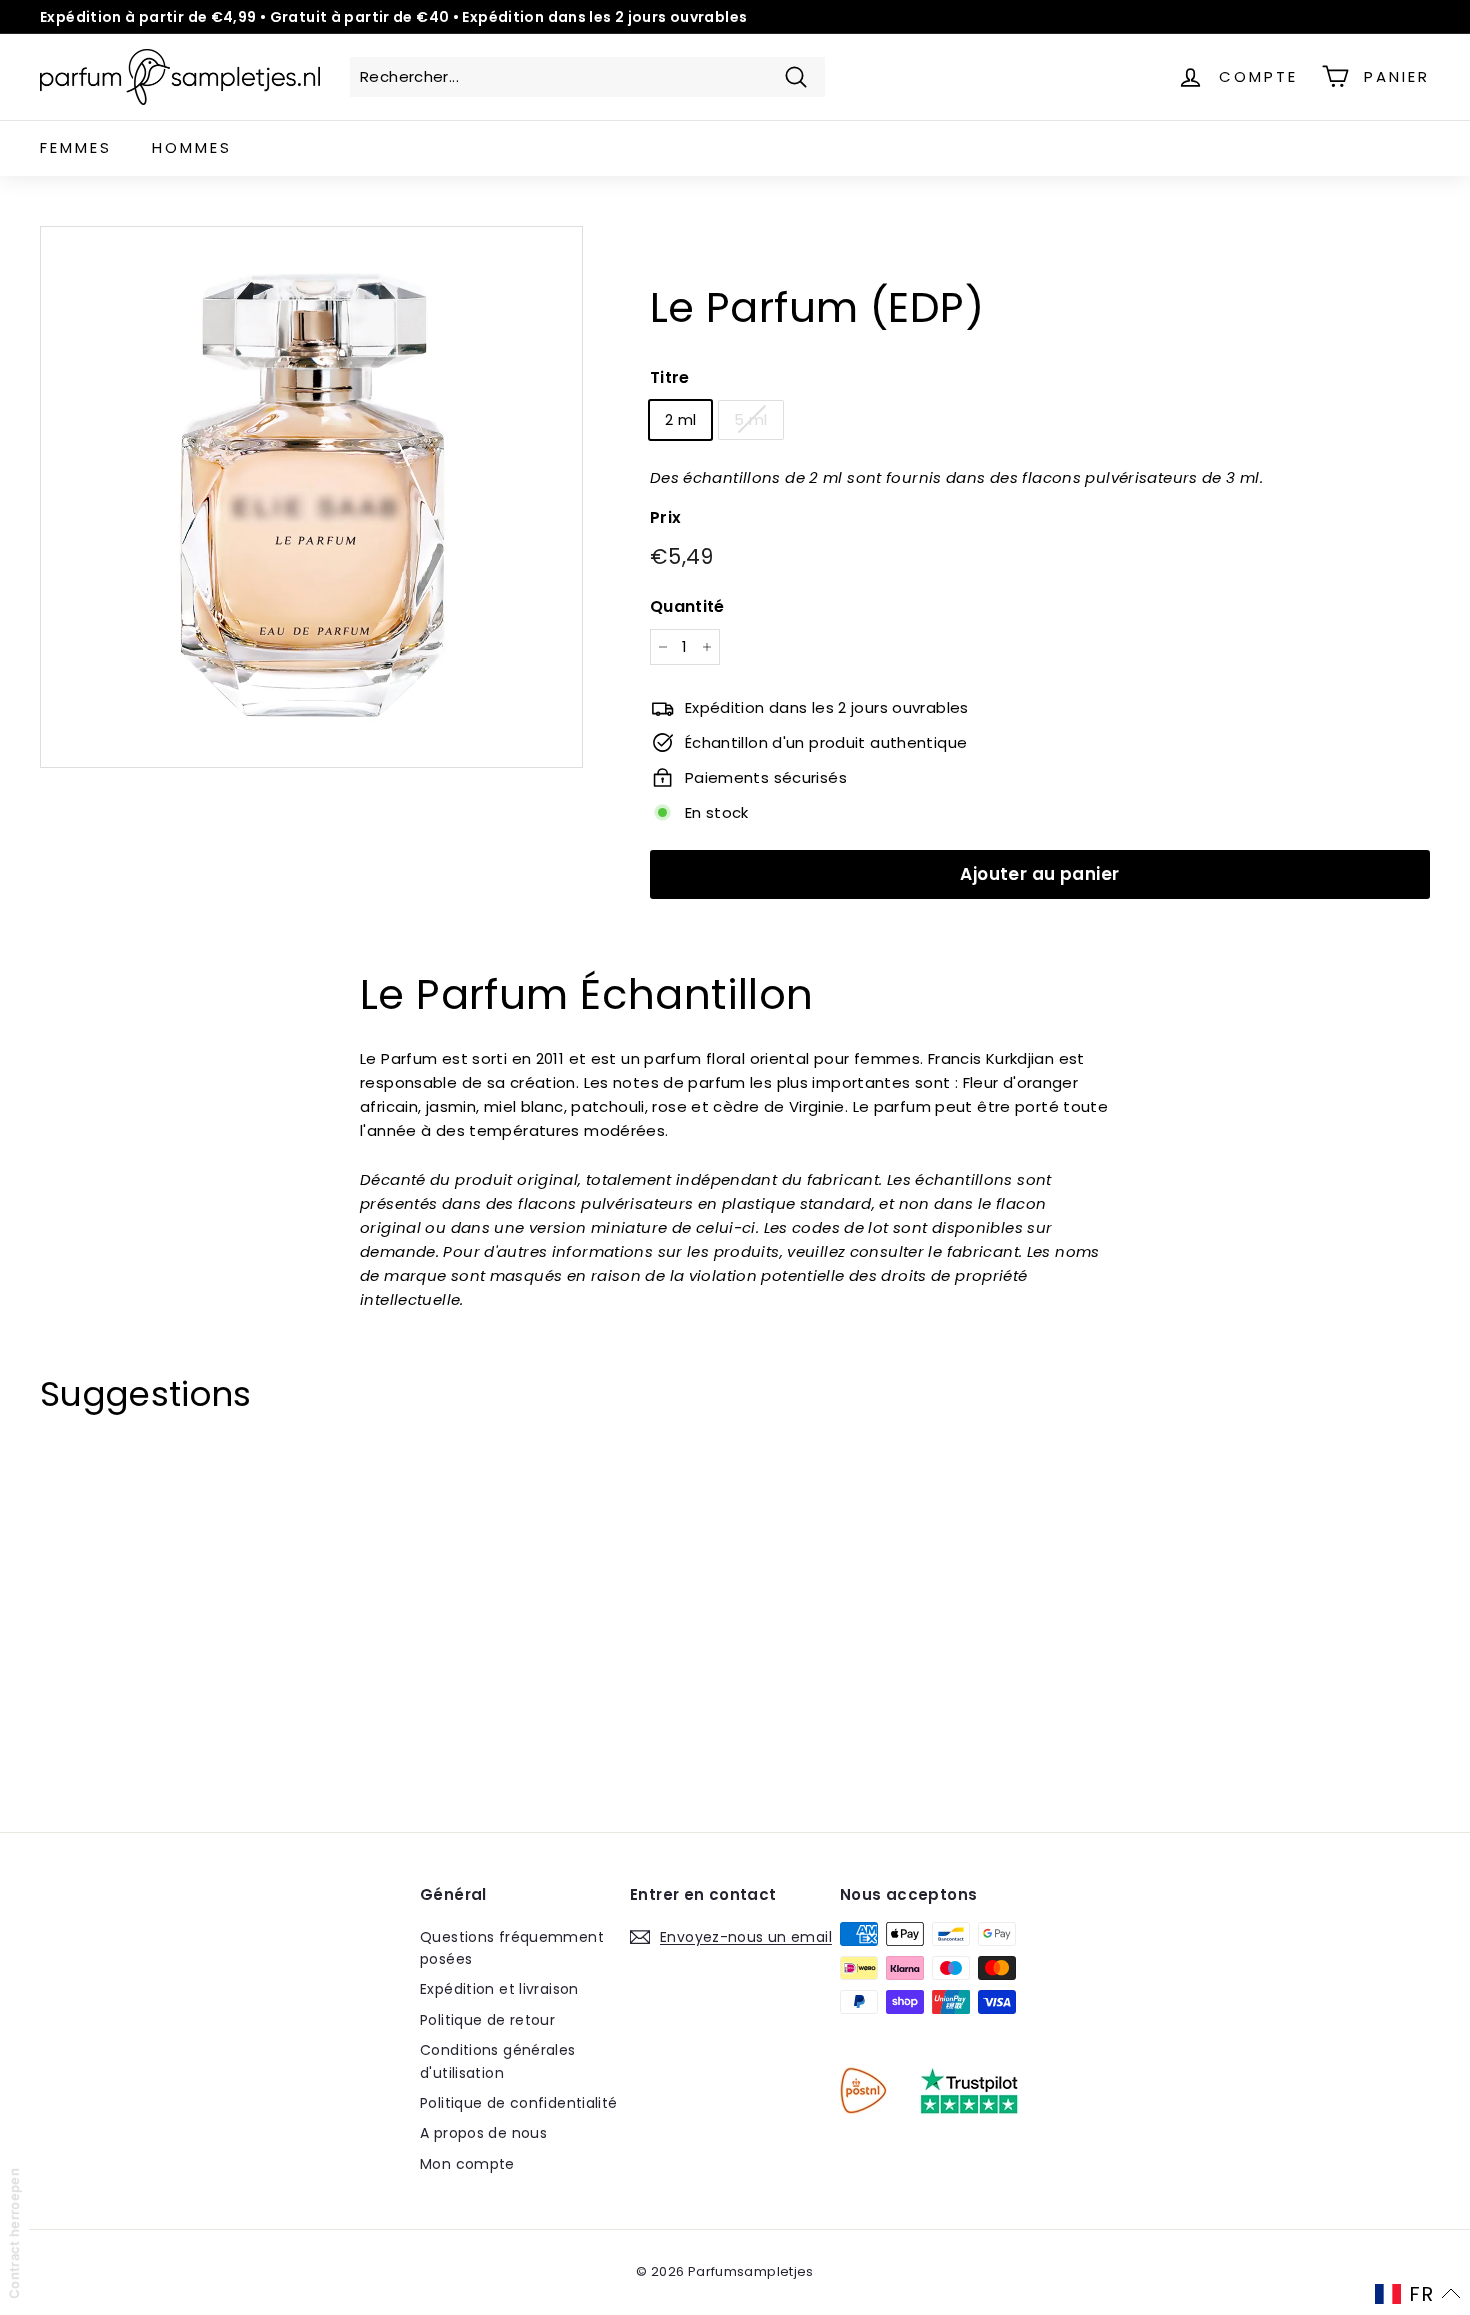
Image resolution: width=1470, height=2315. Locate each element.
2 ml (681, 418)
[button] (1418, 2294)
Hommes (192, 147)
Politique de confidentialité (519, 2103)
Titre (670, 377)
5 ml (751, 418)
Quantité (687, 605)
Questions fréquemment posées (512, 1948)
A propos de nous (483, 2133)
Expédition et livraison (499, 1989)
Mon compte (467, 2164)
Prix (666, 516)
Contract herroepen (14, 2233)
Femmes (76, 147)
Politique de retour (487, 2020)
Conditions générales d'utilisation (498, 2061)
